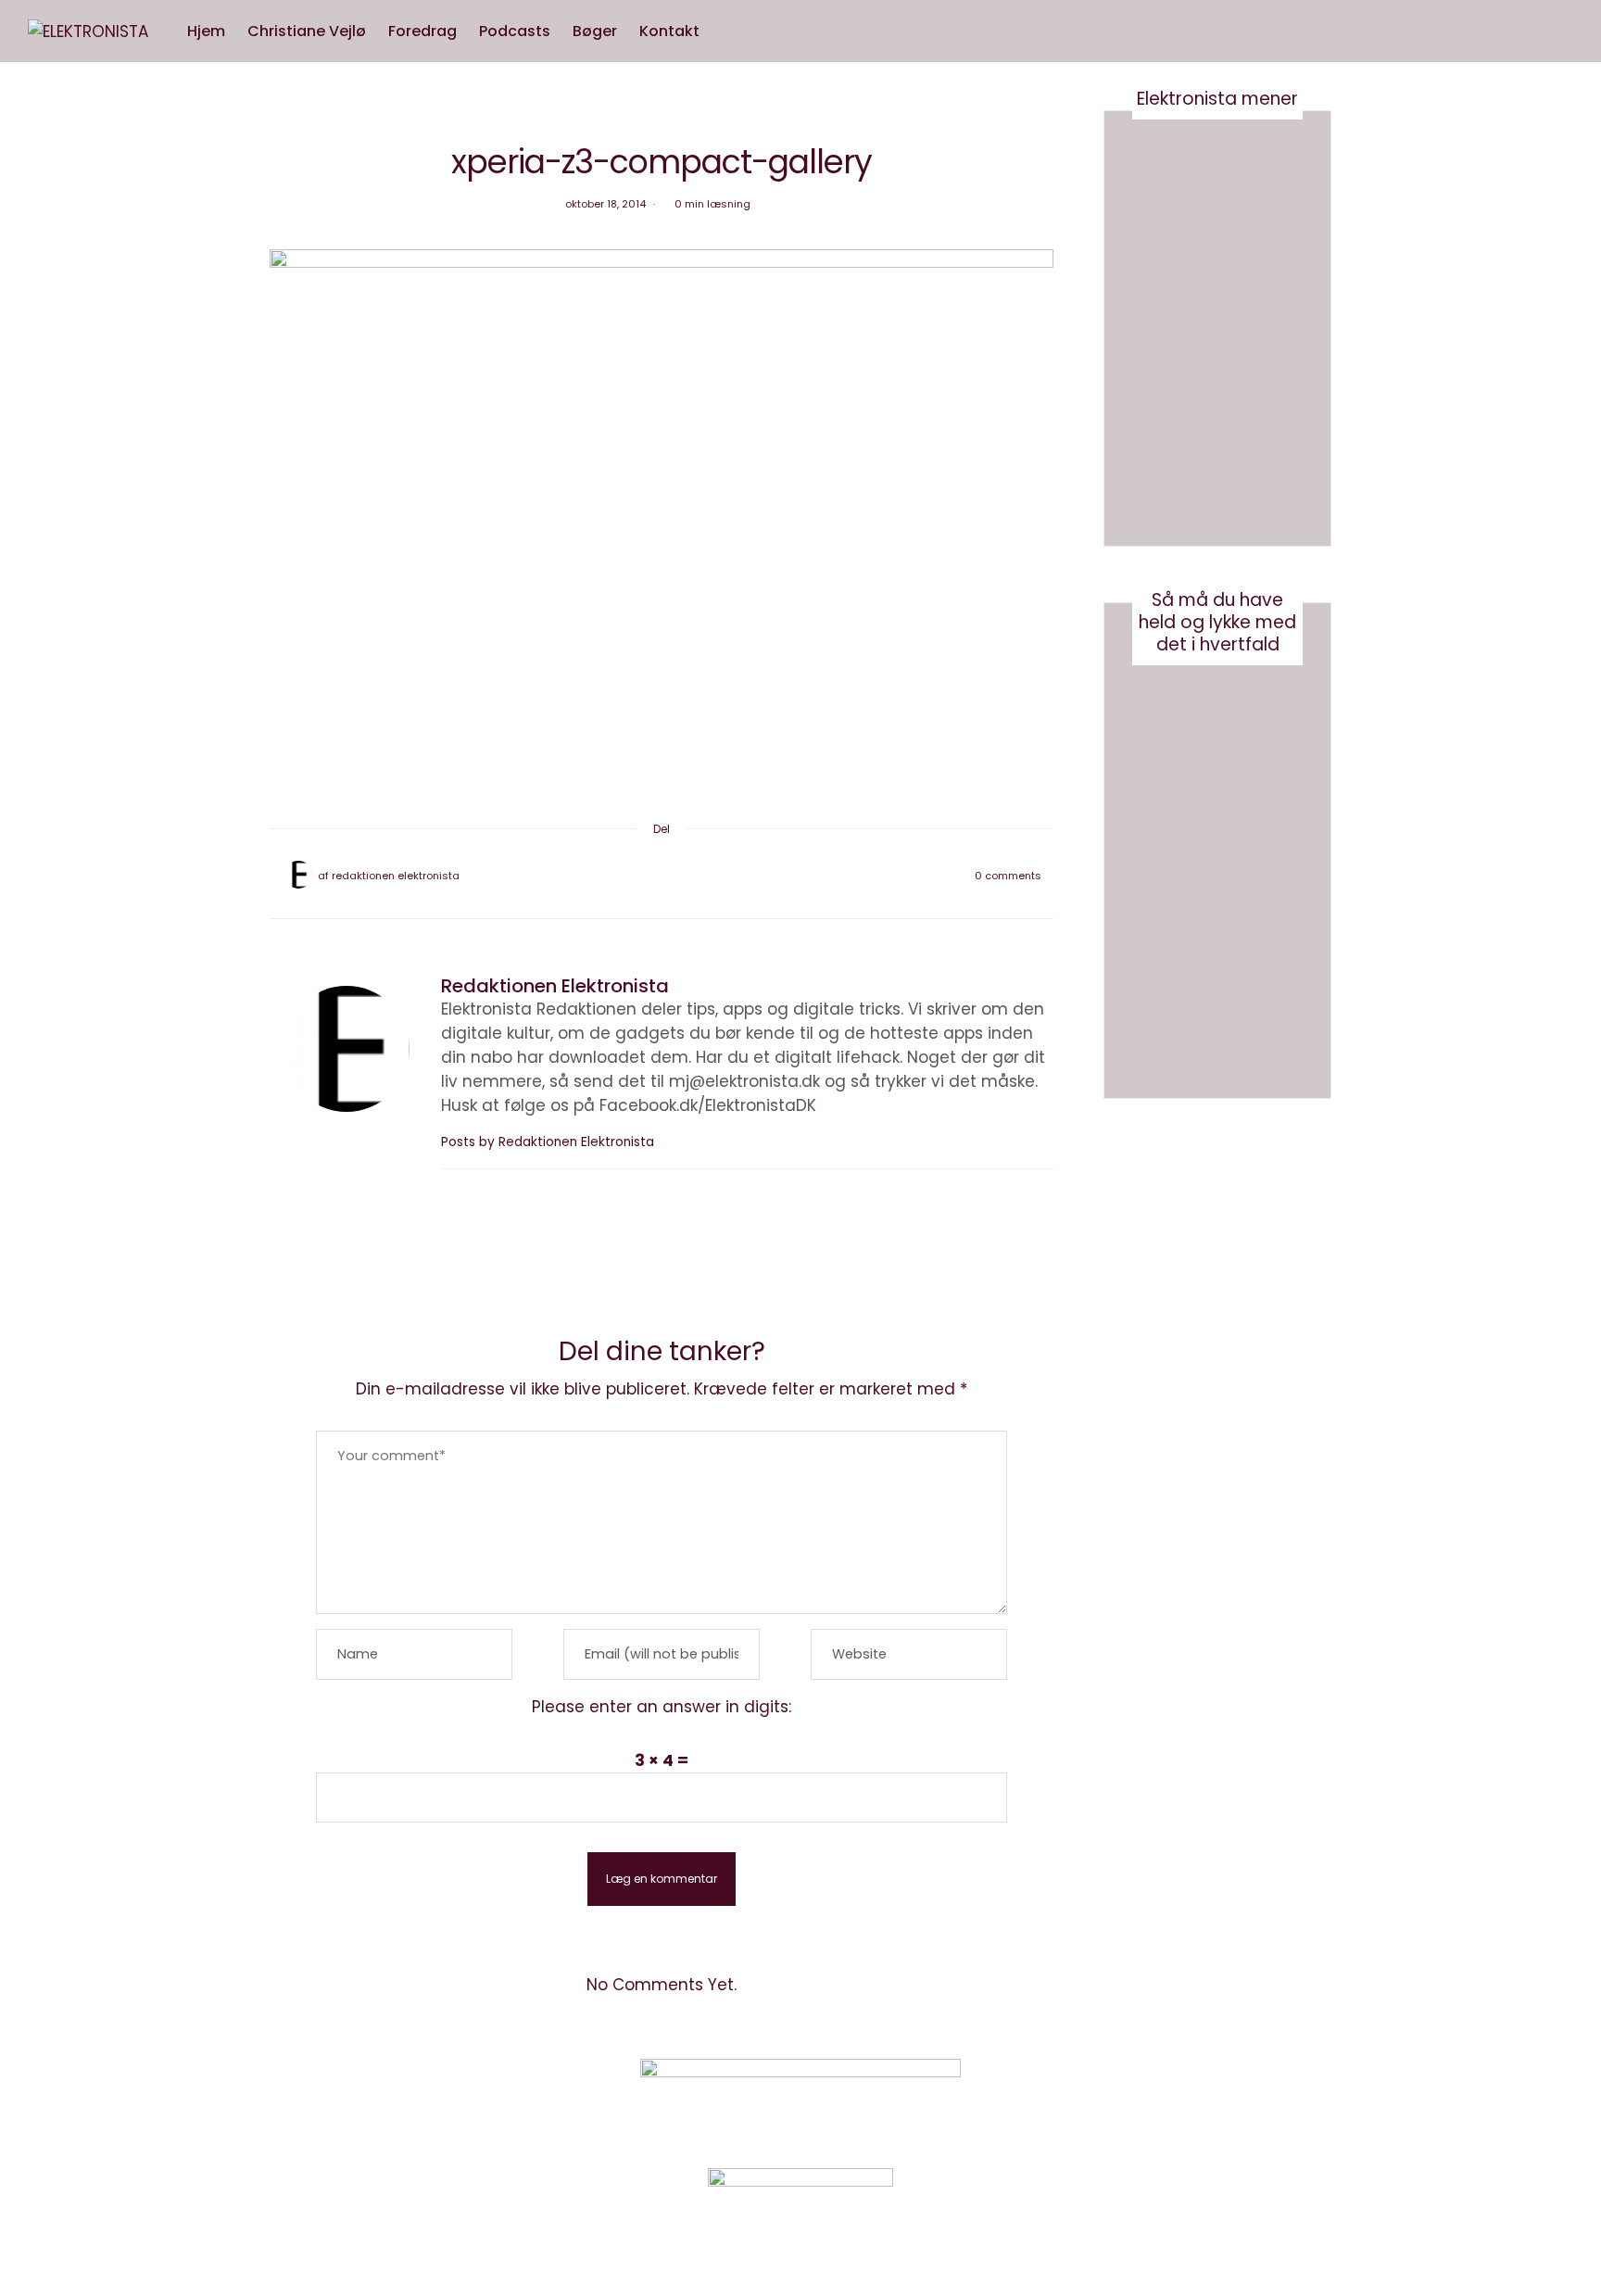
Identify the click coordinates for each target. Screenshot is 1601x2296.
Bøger (595, 31)
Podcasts (515, 31)
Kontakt (669, 31)
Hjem (206, 31)
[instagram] (21, 937)
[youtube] (21, 976)
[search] (728, 32)
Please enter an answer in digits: (662, 1707)
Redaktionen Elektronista (396, 876)
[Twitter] (637, 876)
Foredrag (422, 31)
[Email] (662, 876)
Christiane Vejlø (307, 31)
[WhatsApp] (686, 876)
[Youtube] (1194, 2098)
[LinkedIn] (710, 876)
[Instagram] (1147, 2098)
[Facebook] (613, 876)
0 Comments (1008, 876)
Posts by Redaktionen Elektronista (549, 1142)
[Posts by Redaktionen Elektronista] (298, 875)
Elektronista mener (1217, 99)
